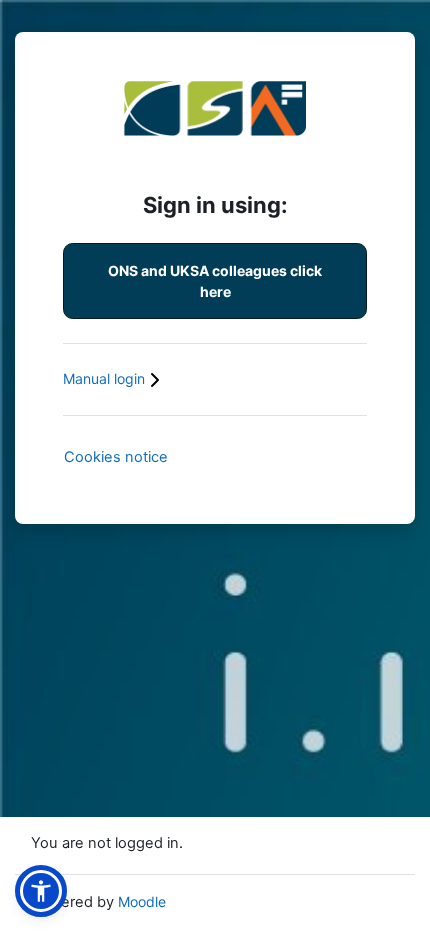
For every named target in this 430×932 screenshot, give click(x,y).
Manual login (106, 378)
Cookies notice (116, 457)
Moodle (142, 901)
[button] (41, 891)
